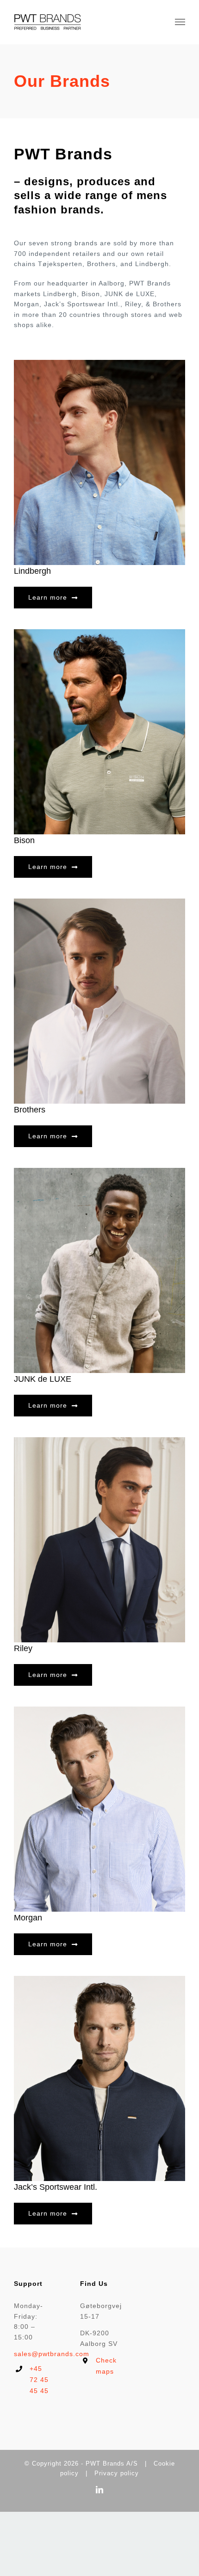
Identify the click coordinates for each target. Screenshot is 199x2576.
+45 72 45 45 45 (39, 2380)
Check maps (106, 2366)
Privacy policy (117, 2473)
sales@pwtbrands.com (52, 2354)
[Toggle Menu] (180, 22)
